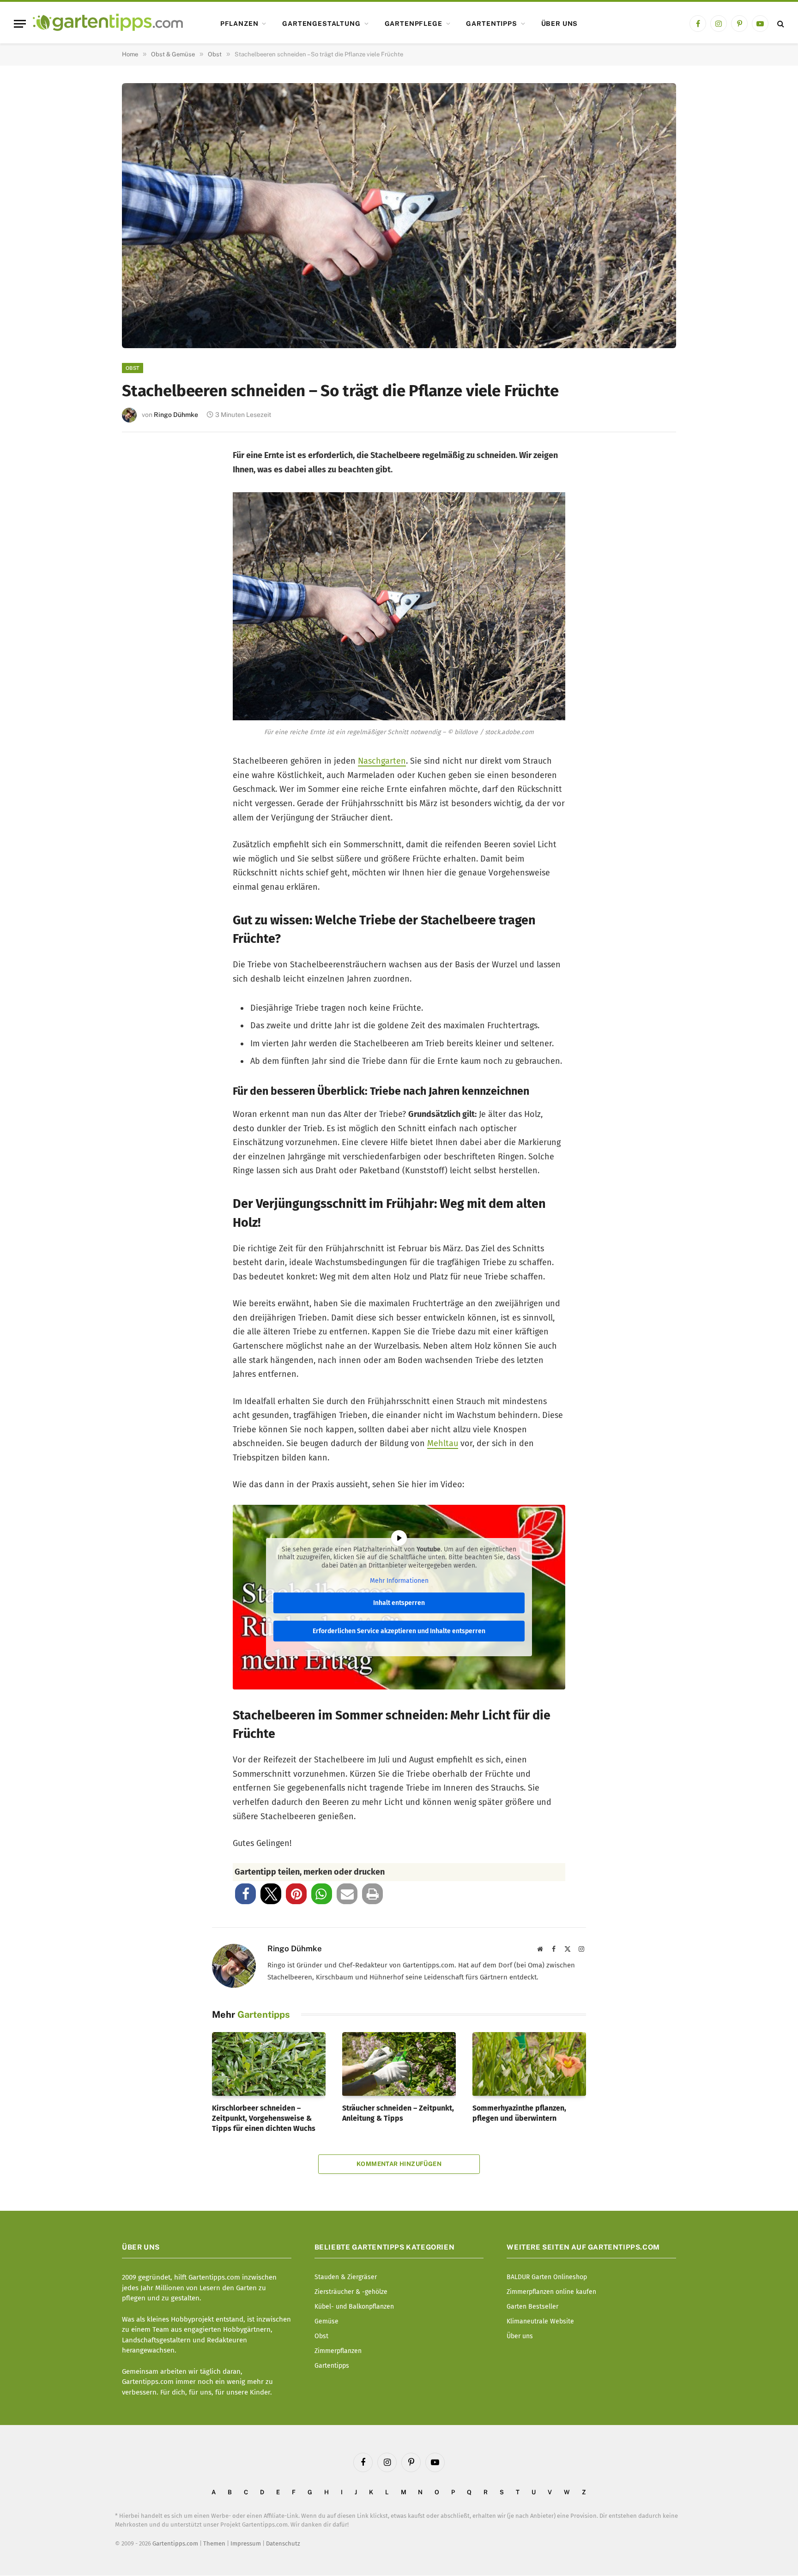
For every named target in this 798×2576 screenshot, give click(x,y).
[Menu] (20, 24)
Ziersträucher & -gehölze (351, 2292)
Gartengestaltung (321, 24)
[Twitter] (142, 494)
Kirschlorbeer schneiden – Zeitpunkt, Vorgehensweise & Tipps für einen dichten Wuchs (264, 2118)
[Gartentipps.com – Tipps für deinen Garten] (108, 24)
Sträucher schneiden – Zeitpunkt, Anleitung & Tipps (398, 2113)
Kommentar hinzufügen (399, 2164)
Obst (133, 368)
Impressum (246, 2543)
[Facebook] (142, 463)
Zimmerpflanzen (338, 2351)
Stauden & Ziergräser (346, 2277)
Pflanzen (239, 24)
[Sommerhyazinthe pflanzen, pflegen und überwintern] (529, 2064)
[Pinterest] (142, 524)
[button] (245, 1894)
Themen (214, 2543)
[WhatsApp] (142, 616)
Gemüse (326, 2321)
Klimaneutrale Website (540, 2321)
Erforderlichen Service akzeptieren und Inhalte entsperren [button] (399, 1631)
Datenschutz (283, 2543)
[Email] (142, 555)
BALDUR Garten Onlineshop (547, 2277)
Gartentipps (491, 24)
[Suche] (780, 24)
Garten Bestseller (532, 2307)
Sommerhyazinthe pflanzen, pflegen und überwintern (519, 2113)
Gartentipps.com (175, 2543)
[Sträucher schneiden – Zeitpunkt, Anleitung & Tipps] (399, 2064)
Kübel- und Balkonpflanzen (354, 2307)
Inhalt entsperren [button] (399, 1603)
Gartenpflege (414, 24)
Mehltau (443, 1443)
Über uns (560, 24)
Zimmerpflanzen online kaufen (551, 2292)
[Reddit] (142, 585)
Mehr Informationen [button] (399, 1581)
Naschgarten (382, 761)
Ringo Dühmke (176, 415)
